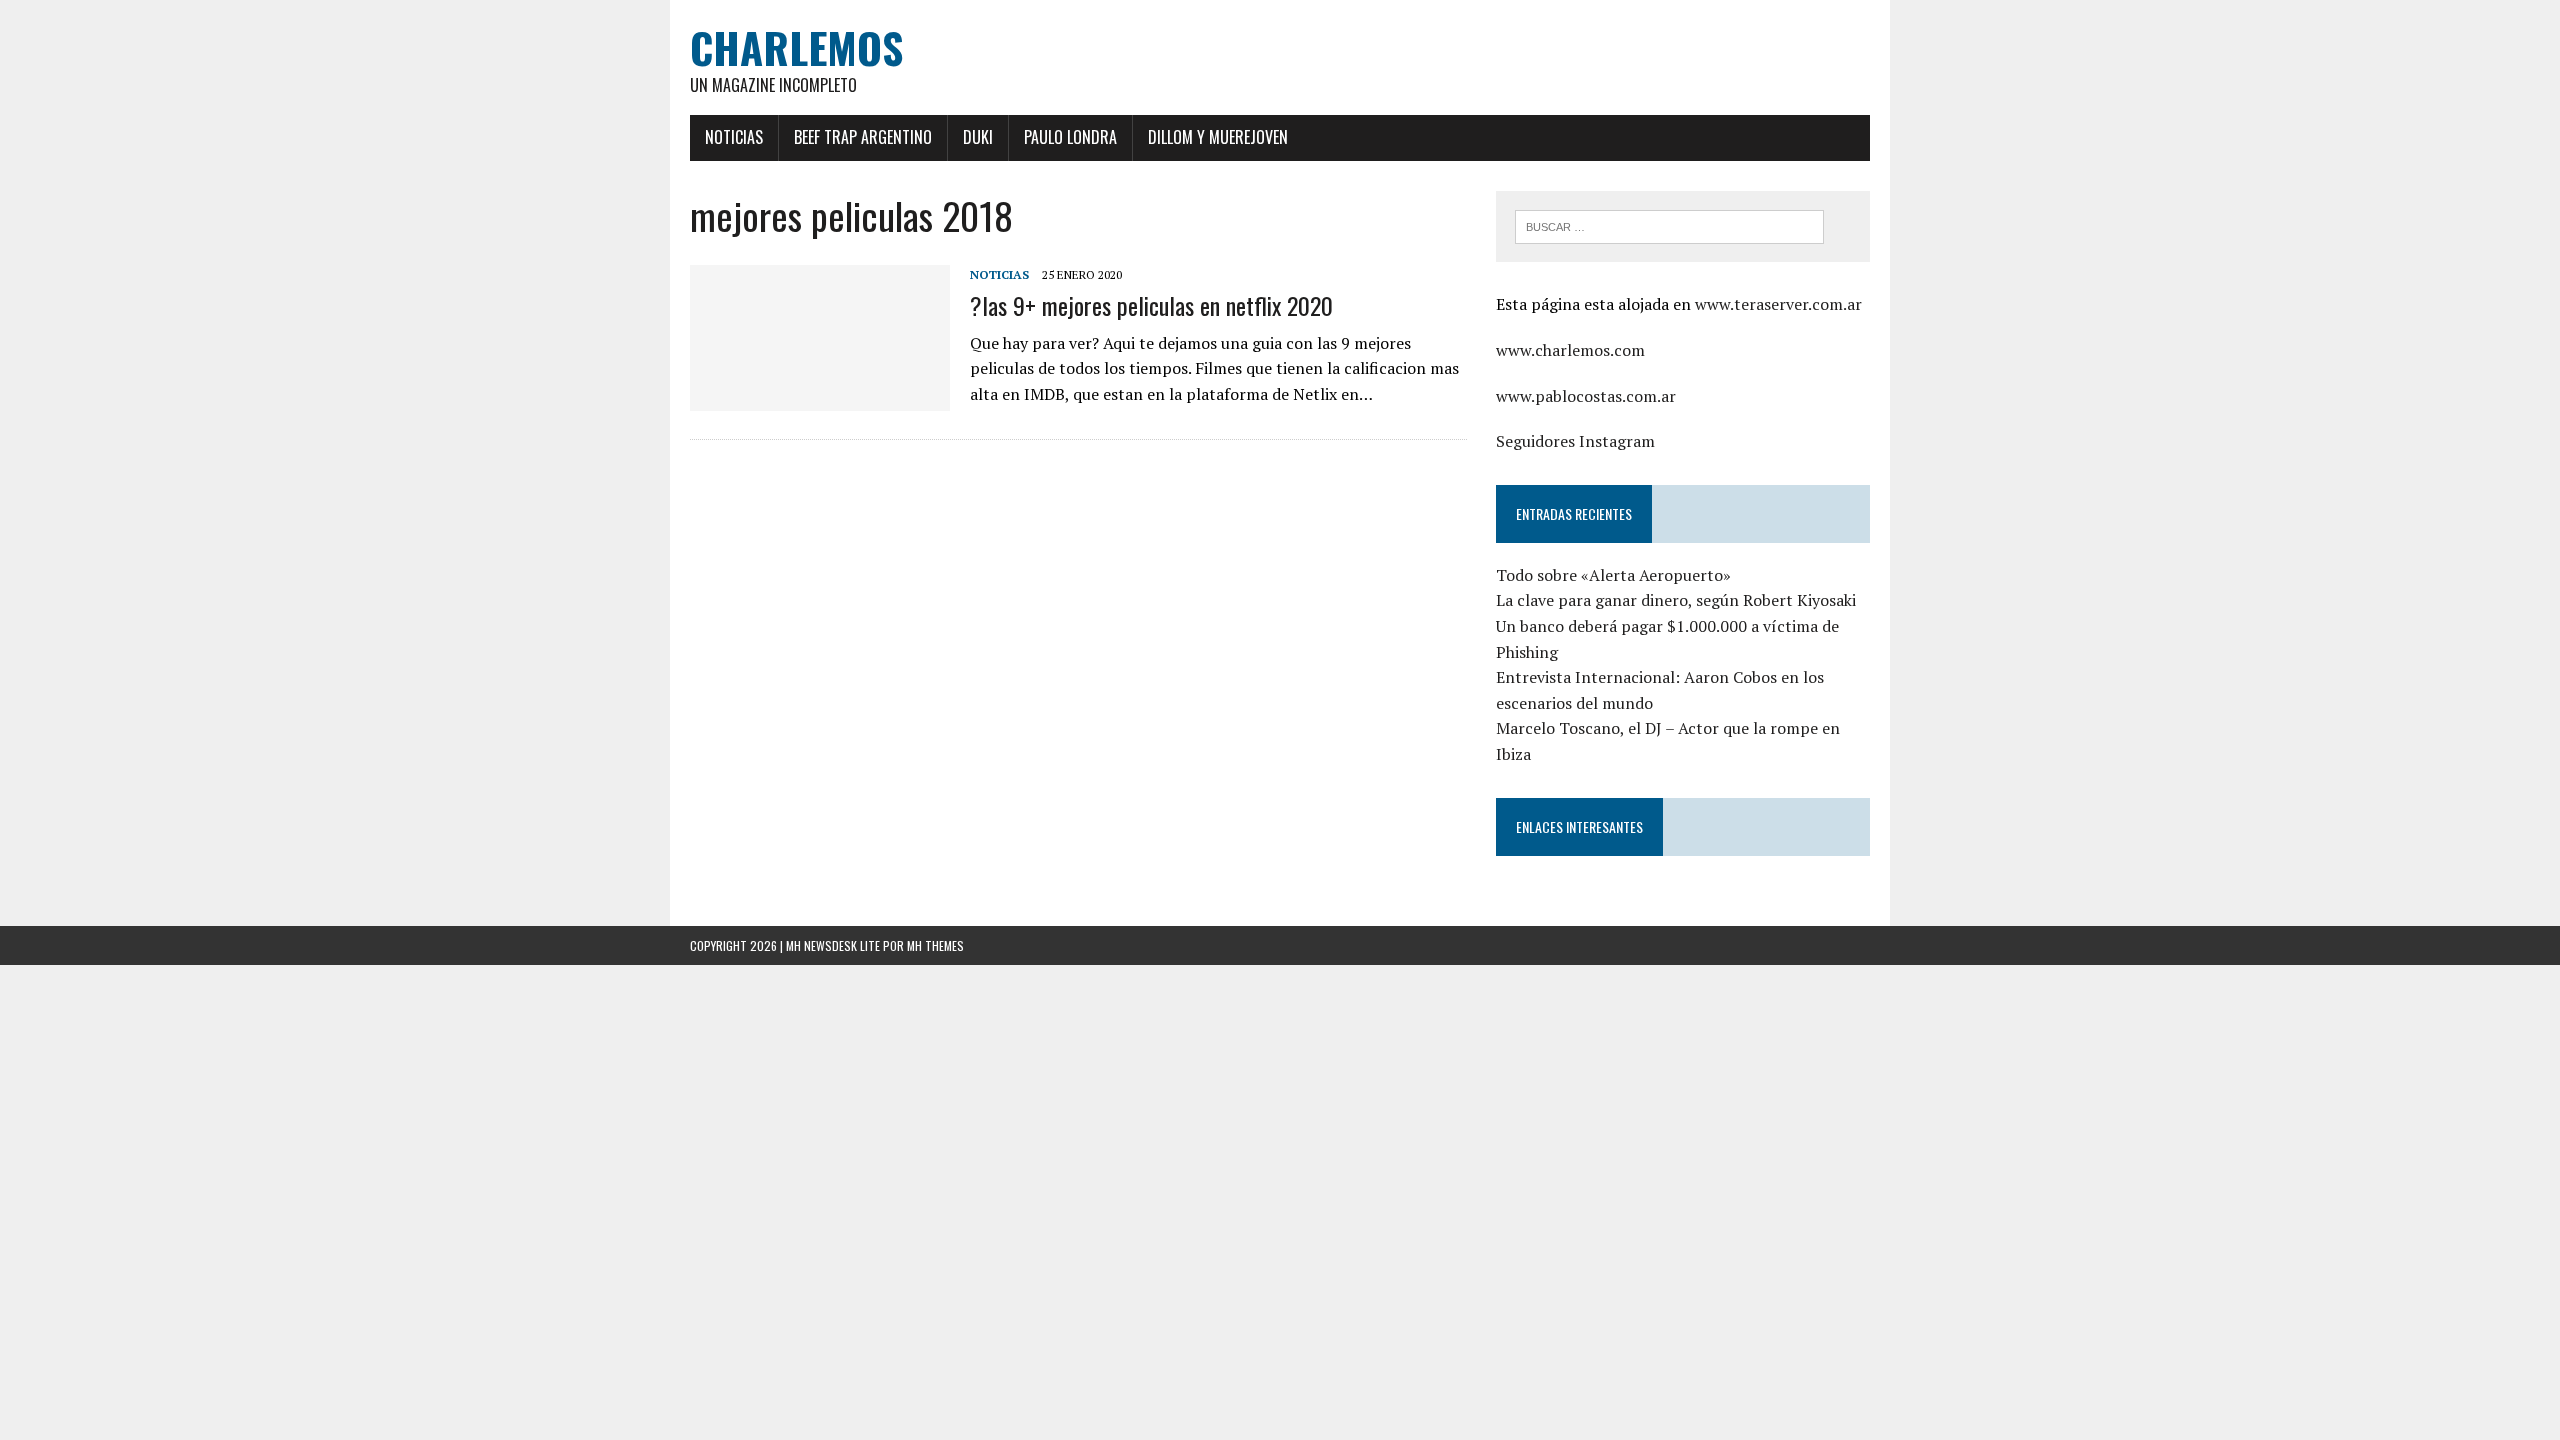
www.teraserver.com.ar (1778, 304)
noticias (999, 274)
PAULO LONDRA (1070, 137)
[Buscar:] (1669, 225)
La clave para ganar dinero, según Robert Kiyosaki (1676, 600)
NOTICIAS (734, 137)
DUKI (978, 137)
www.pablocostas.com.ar (1586, 396)
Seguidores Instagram (1575, 441)
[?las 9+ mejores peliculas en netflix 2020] (820, 398)
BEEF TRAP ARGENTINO (863, 137)
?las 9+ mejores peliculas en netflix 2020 (1151, 305)
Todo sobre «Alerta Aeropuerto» (1613, 575)
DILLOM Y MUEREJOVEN (1218, 137)
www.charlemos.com (1570, 350)
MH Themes (935, 945)
